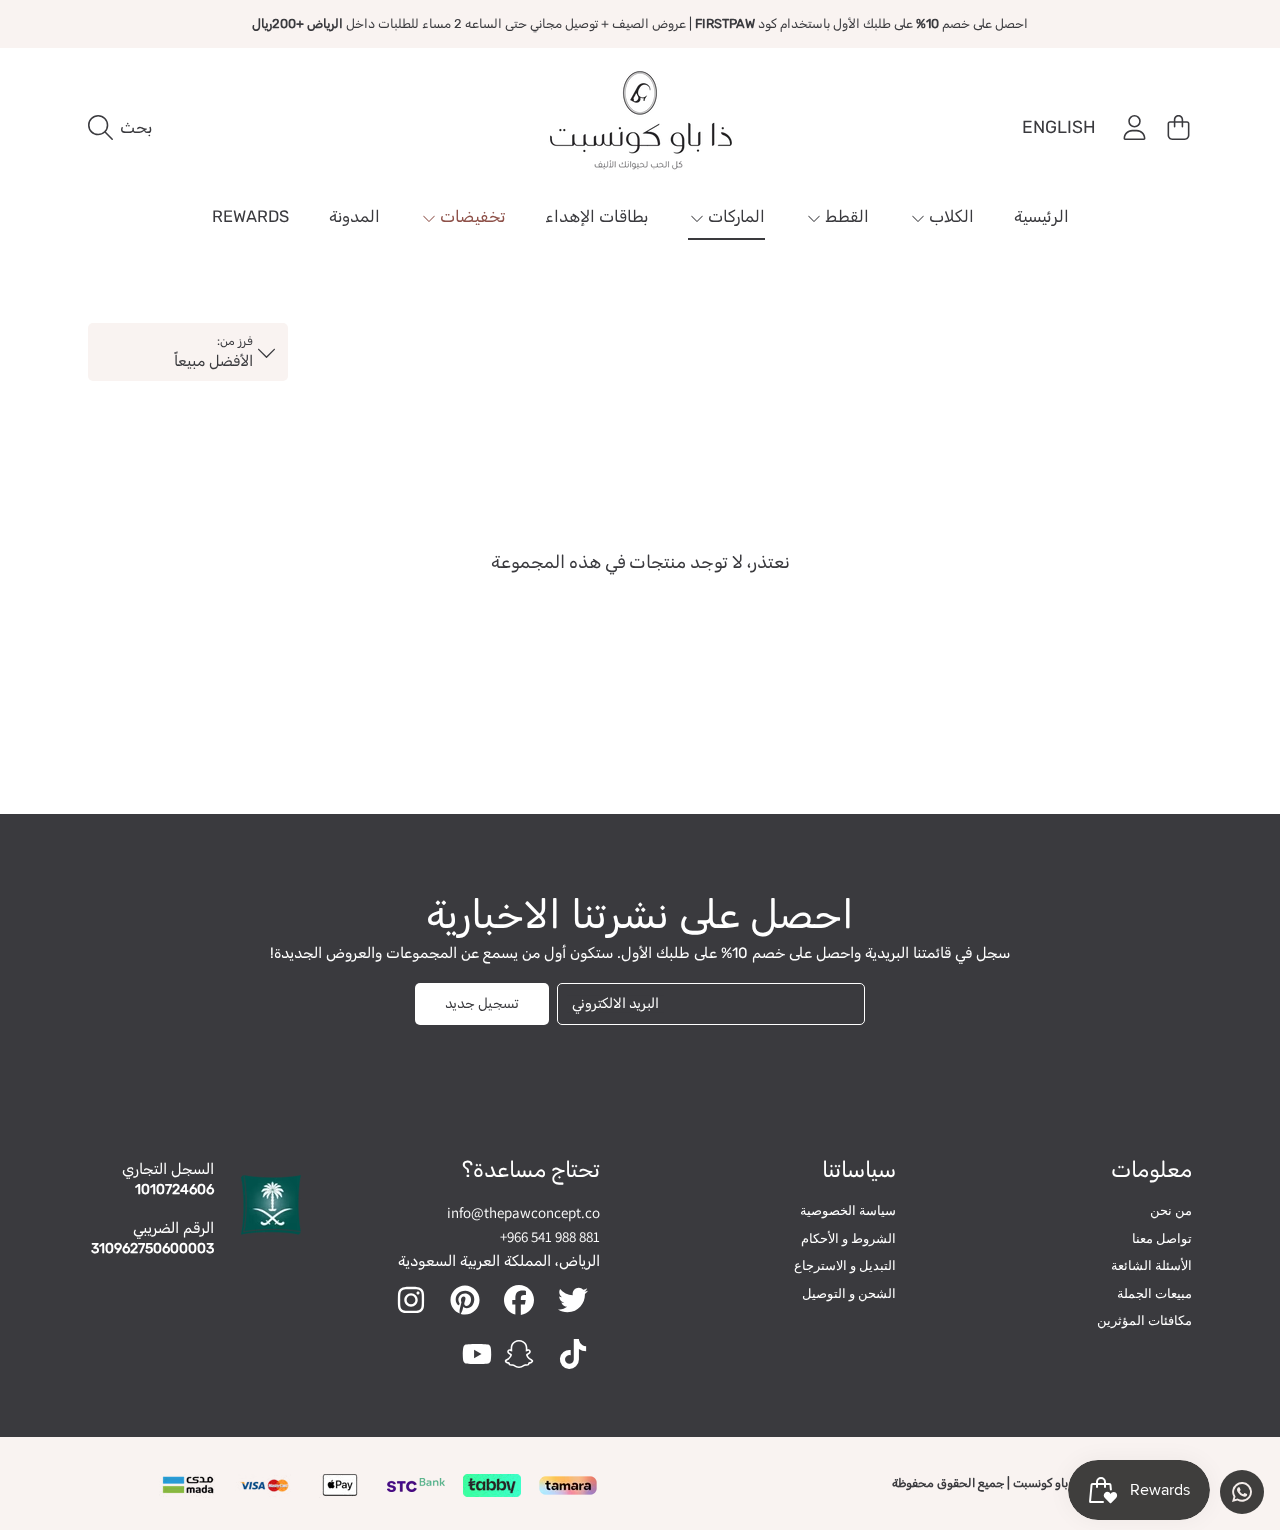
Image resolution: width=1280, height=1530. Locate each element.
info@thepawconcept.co (523, 1212)
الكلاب (949, 216)
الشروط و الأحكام (848, 1238)
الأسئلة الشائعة (1151, 1265)
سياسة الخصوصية (848, 1210)
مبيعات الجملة (1154, 1293)
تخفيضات (470, 216)
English (1059, 127)
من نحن (1171, 1210)
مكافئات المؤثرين (1144, 1320)
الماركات (734, 216)
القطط (845, 216)
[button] (125, 128)
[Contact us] (1242, 1492)
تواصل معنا (1162, 1238)
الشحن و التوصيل (849, 1293)
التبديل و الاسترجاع (845, 1265)
